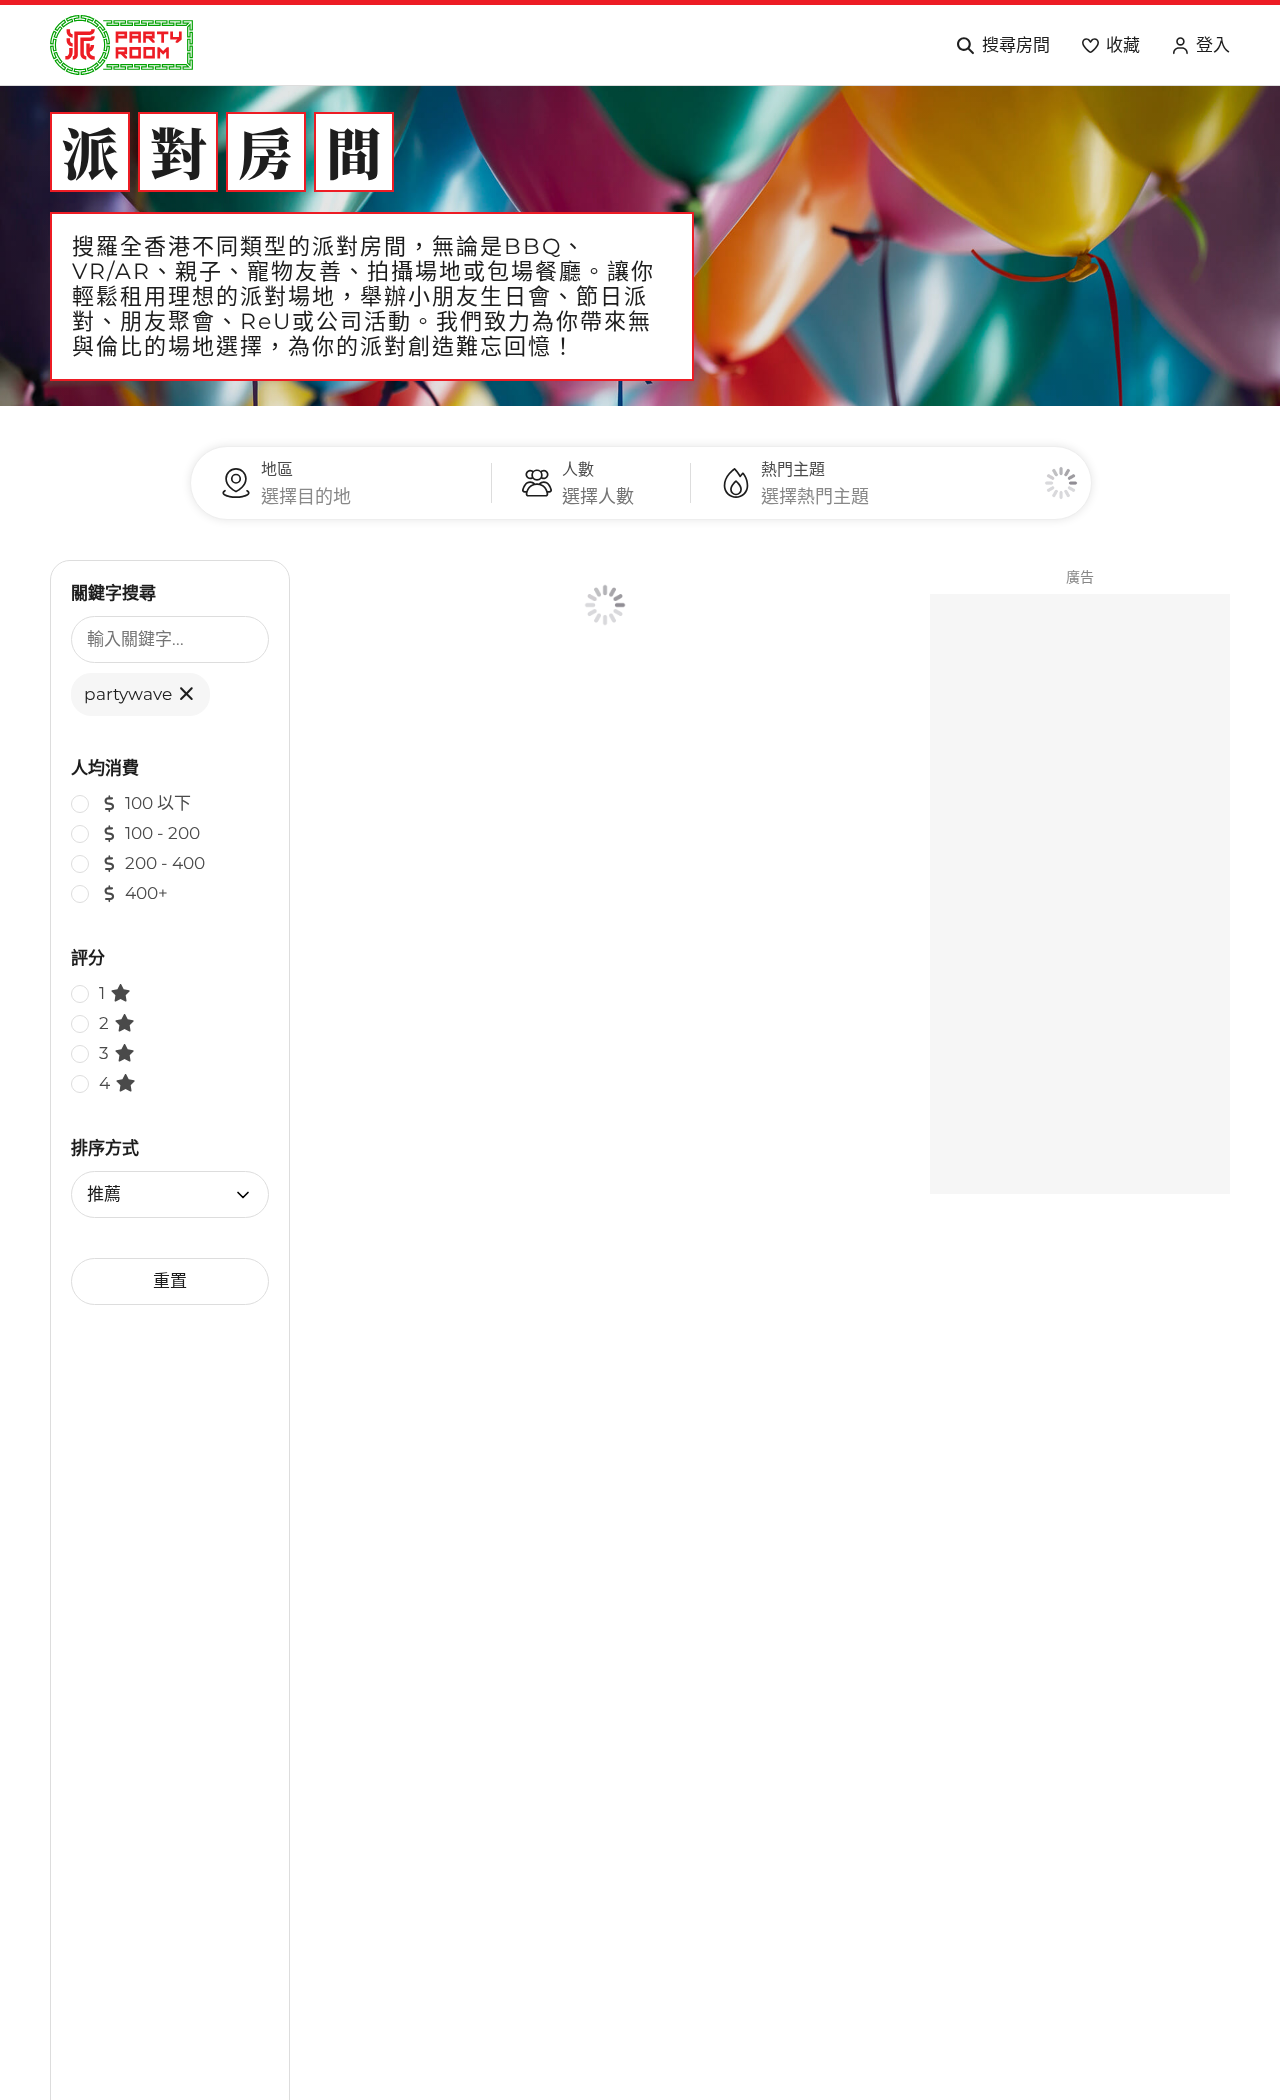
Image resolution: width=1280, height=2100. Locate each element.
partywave (130, 694)
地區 (277, 469)
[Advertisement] (1080, 894)
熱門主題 (793, 469)
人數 (578, 469)
